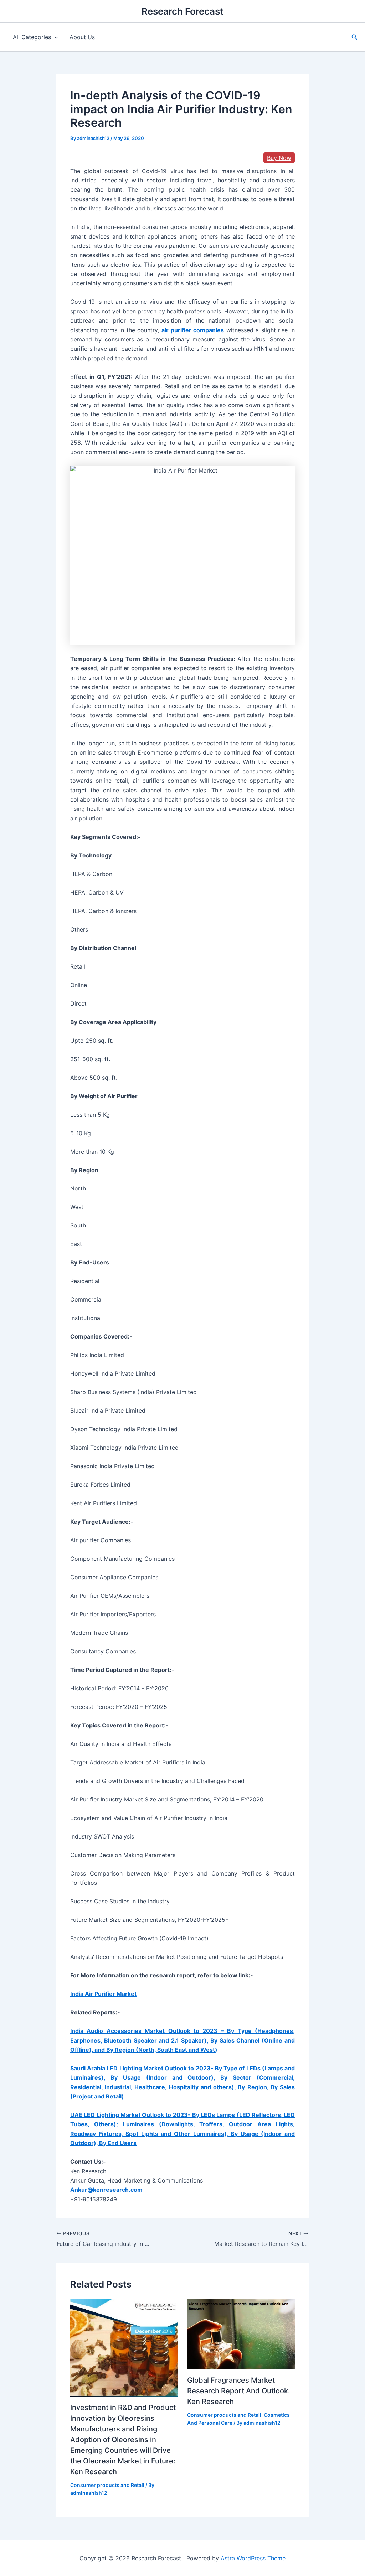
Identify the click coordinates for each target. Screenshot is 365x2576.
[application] (55, 37)
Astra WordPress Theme (253, 2558)
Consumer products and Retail (107, 2485)
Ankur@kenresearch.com (106, 2190)
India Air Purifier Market (103, 1994)
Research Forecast (182, 11)
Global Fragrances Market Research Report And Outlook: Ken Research (239, 2391)
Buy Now (279, 158)
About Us (82, 37)
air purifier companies (193, 330)
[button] (355, 37)
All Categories (32, 37)
